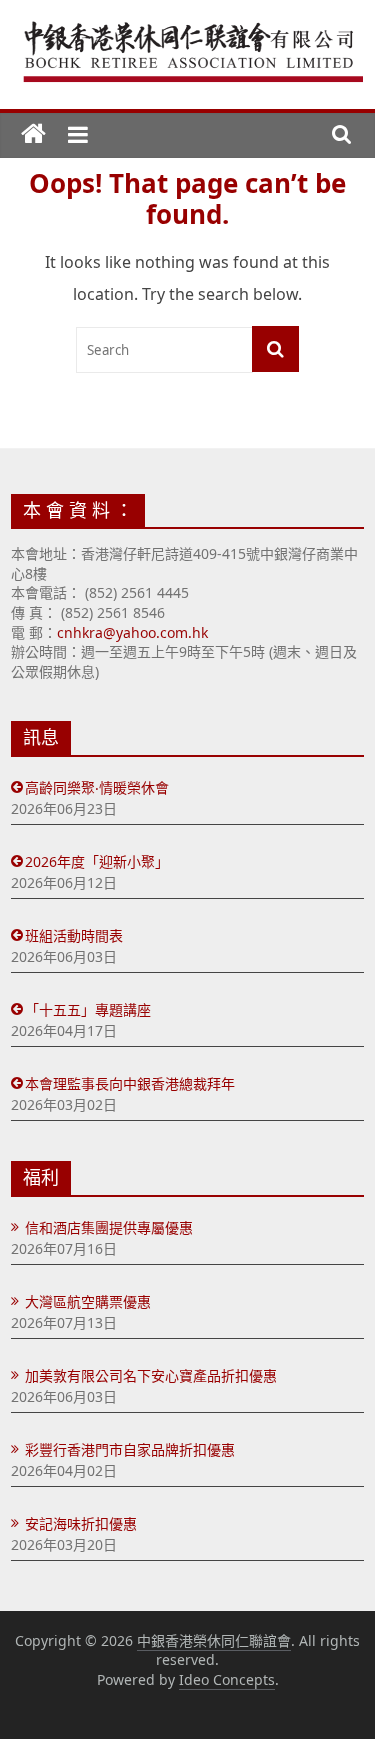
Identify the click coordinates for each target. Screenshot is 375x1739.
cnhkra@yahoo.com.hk (132, 632)
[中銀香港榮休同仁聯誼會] (33, 135)
